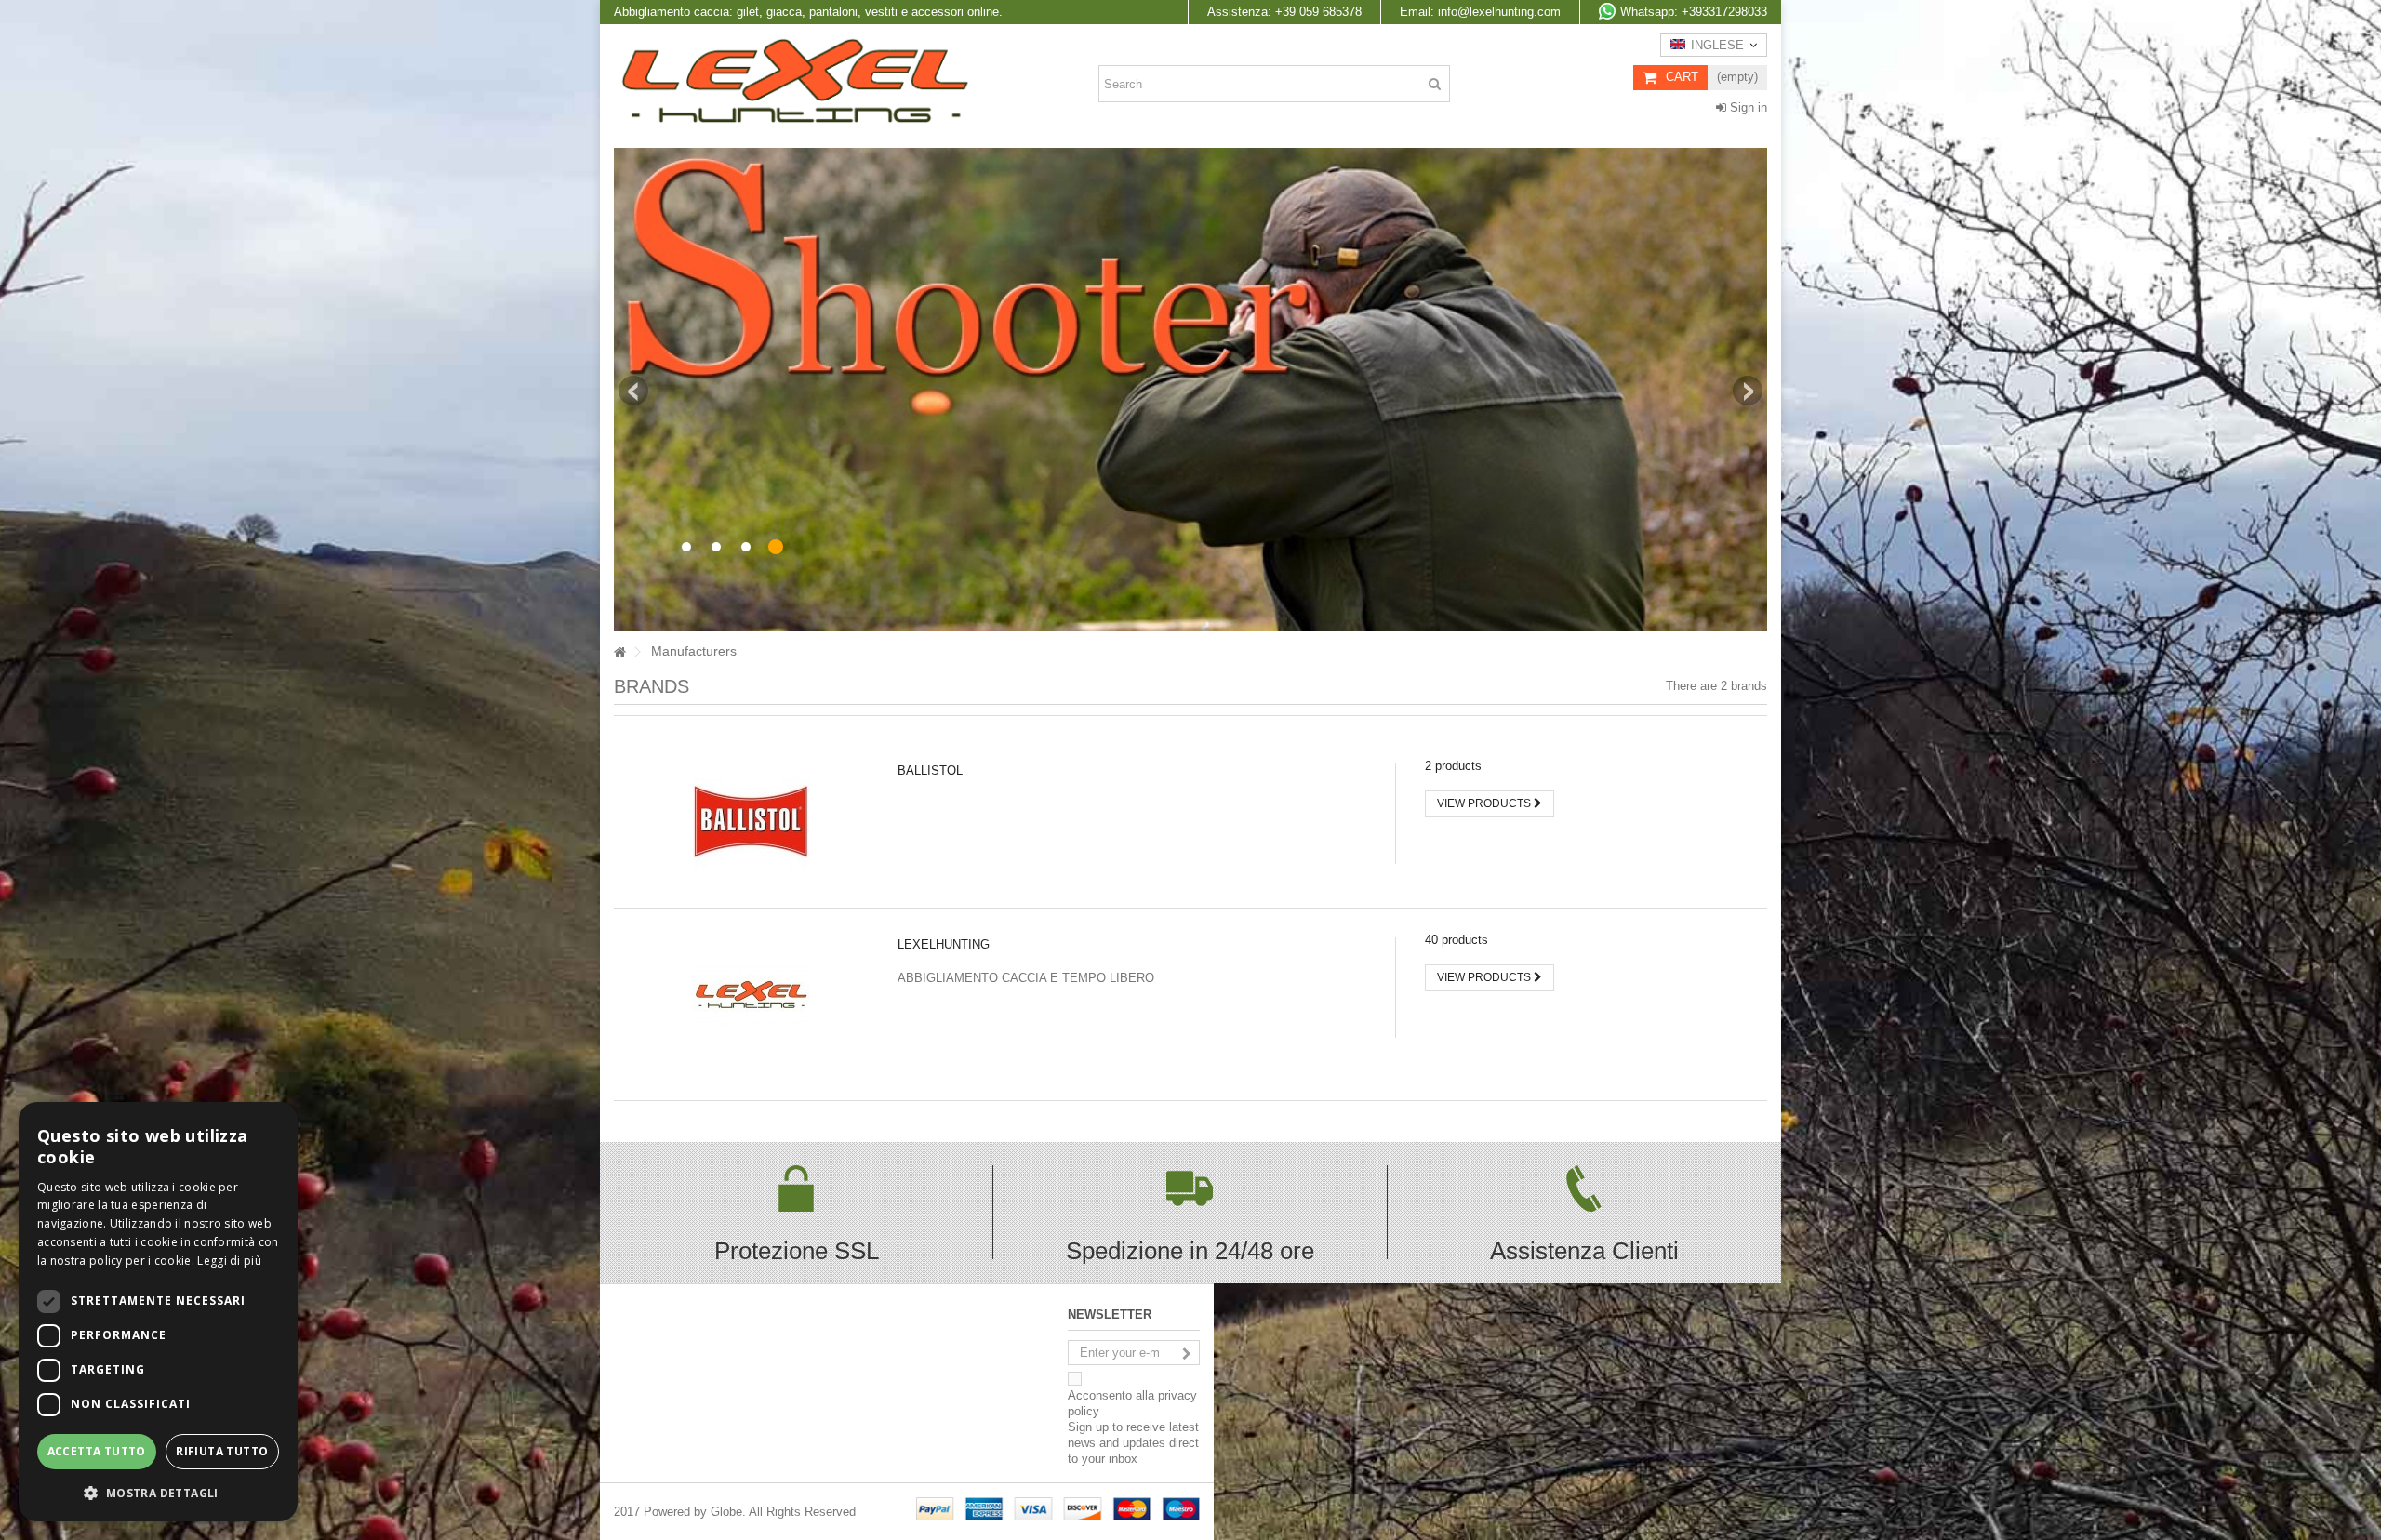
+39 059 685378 (1284, 12)
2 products (1453, 766)
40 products (1457, 940)
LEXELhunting (944, 944)
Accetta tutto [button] (97, 1451)
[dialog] (158, 1312)
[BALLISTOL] (751, 821)
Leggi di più (229, 1261)
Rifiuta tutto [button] (222, 1451)
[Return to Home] (619, 652)
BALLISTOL (930, 770)
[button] (158, 1492)
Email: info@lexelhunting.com (1480, 12)
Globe (726, 1512)
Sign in (1747, 107)
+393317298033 (1694, 12)
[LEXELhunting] (751, 995)
